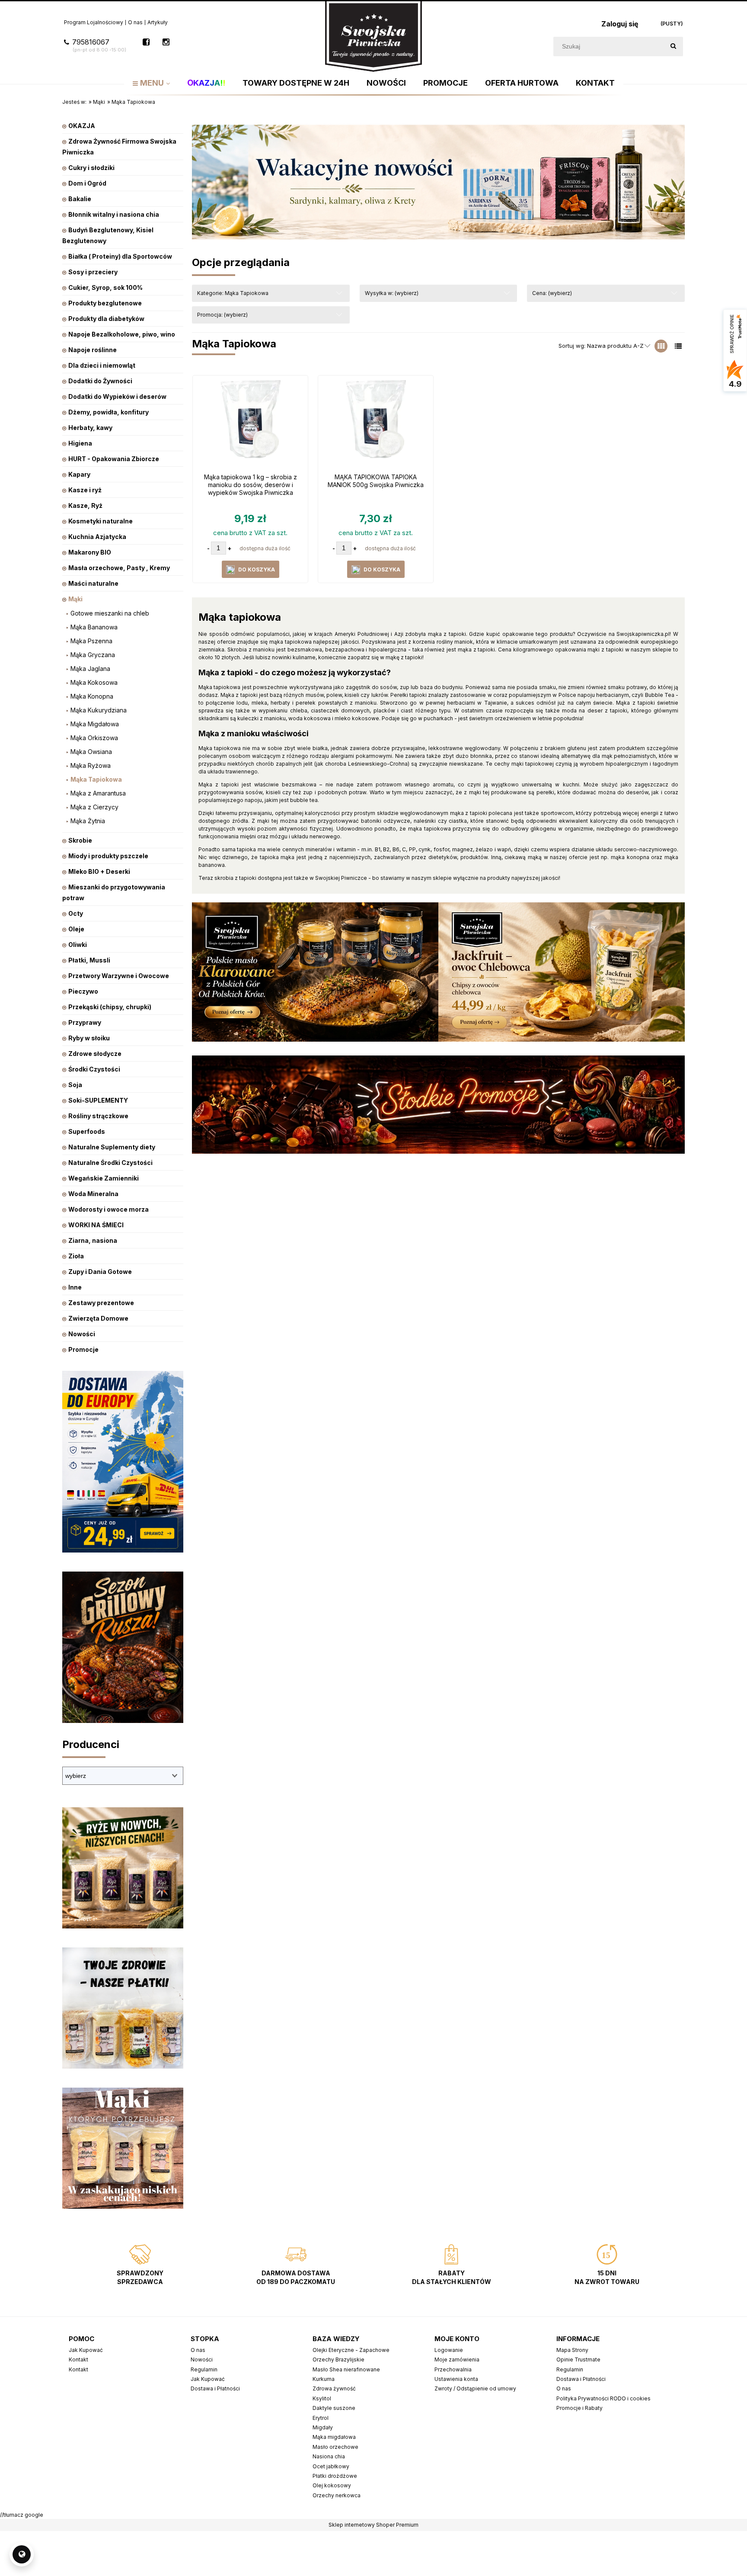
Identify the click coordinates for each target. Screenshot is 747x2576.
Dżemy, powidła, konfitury (109, 412)
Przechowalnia (453, 2369)
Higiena (80, 443)
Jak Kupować (86, 2350)
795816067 (99, 45)
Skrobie (80, 840)
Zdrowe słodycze (95, 1054)
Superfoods (87, 1131)
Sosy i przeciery (93, 272)
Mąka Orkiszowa (94, 738)
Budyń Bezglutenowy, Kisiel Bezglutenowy (108, 235)
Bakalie (80, 199)
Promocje (83, 1349)
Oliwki (78, 945)
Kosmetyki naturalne (101, 521)
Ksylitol (322, 2398)
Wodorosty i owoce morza (109, 1209)
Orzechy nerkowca (337, 2495)
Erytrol (321, 2418)
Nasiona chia (329, 2456)
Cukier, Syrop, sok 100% (105, 287)
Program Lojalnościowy (94, 22)
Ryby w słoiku (89, 1038)
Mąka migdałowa (334, 2437)
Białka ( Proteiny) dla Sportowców (120, 256)
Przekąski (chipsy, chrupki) (110, 1007)
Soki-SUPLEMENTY (98, 1100)
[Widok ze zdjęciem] (661, 346)
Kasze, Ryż (85, 505)
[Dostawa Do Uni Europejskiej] (123, 1461)
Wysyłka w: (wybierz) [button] (392, 293)
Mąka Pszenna (91, 641)
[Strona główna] (373, 36)
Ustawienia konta (456, 2379)
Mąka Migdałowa (95, 724)
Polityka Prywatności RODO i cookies (603, 2398)
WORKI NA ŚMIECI (96, 1225)
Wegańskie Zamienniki (104, 1178)
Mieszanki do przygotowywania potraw (114, 892)
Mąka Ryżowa (91, 765)
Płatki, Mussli (89, 960)
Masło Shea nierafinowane (346, 2369)
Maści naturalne (93, 583)
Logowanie (449, 2350)
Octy (76, 913)
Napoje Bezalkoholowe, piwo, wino (122, 334)
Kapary (79, 474)
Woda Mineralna (93, 1194)
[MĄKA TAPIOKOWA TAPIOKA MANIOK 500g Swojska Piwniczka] (376, 423)
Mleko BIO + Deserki (99, 871)
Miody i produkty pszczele (108, 856)
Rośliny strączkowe (98, 1116)
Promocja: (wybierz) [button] (222, 315)
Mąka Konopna (92, 696)
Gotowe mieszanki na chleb (110, 613)
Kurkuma (324, 2379)
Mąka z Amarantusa (98, 793)
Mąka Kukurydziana (99, 710)
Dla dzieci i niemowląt (102, 365)
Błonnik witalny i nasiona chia (114, 214)
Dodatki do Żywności (100, 381)
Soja (75, 1085)
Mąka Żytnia (88, 821)
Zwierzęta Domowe (98, 1318)
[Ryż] (123, 1867)
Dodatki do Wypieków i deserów (117, 396)
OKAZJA (82, 126)
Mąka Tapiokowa (96, 779)
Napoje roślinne (93, 350)
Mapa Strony (572, 2350)
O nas (135, 22)
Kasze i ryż (85, 490)
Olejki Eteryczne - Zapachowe (351, 2350)
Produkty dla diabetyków (106, 319)
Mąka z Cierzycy (94, 807)
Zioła (76, 1256)
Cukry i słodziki (91, 168)
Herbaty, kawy (90, 428)
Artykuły (158, 22)
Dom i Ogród (87, 183)
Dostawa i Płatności (215, 2388)
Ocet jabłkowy (331, 2466)
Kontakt (78, 2359)
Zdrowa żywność (334, 2388)
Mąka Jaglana (90, 669)
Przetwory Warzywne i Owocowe (119, 976)
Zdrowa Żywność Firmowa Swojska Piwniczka (119, 147)
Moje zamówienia (457, 2359)
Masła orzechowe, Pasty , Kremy (119, 568)
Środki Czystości (94, 1069)
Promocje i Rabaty (579, 2408)
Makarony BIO (90, 552)
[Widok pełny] (678, 346)
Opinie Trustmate (578, 2359)
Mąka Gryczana (93, 655)
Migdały (323, 2427)
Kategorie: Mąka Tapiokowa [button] (233, 293)
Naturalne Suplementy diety (112, 1147)
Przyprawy (85, 1022)
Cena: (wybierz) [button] (552, 293)
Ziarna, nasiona (93, 1240)
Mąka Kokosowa (94, 682)
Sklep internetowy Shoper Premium (373, 2525)
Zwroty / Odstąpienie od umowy (475, 2388)
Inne (75, 1287)
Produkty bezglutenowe (105, 303)
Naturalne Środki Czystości (110, 1163)
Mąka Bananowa (94, 627)
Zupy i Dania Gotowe (100, 1272)
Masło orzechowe (335, 2447)
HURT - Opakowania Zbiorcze (114, 459)
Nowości (82, 1334)
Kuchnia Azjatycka (97, 537)
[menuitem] (151, 83)
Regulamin (204, 2369)
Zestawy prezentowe (101, 1303)
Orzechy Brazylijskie (338, 2359)
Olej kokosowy (332, 2485)
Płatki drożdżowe (335, 2476)
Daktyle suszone (334, 2408)
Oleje (76, 929)
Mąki (75, 599)
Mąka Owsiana (91, 752)
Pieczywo (83, 991)
